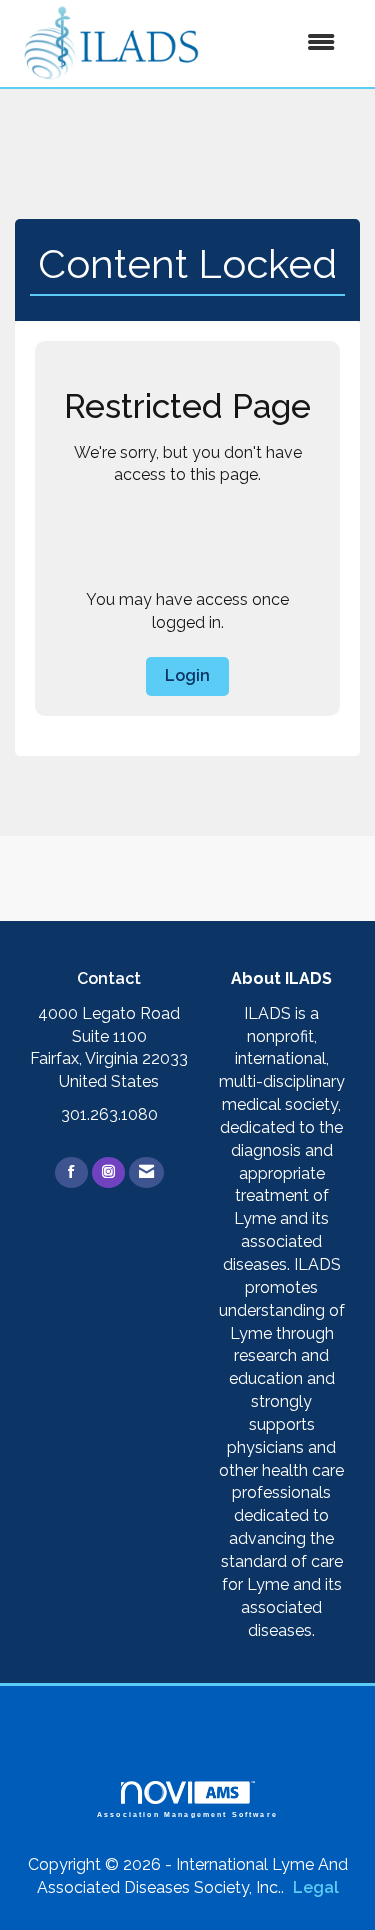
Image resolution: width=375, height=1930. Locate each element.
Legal (316, 1887)
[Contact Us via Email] (146, 1172)
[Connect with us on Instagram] (108, 1172)
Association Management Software (187, 1814)
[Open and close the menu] (280, 43)
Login (187, 675)
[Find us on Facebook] (71, 1172)
